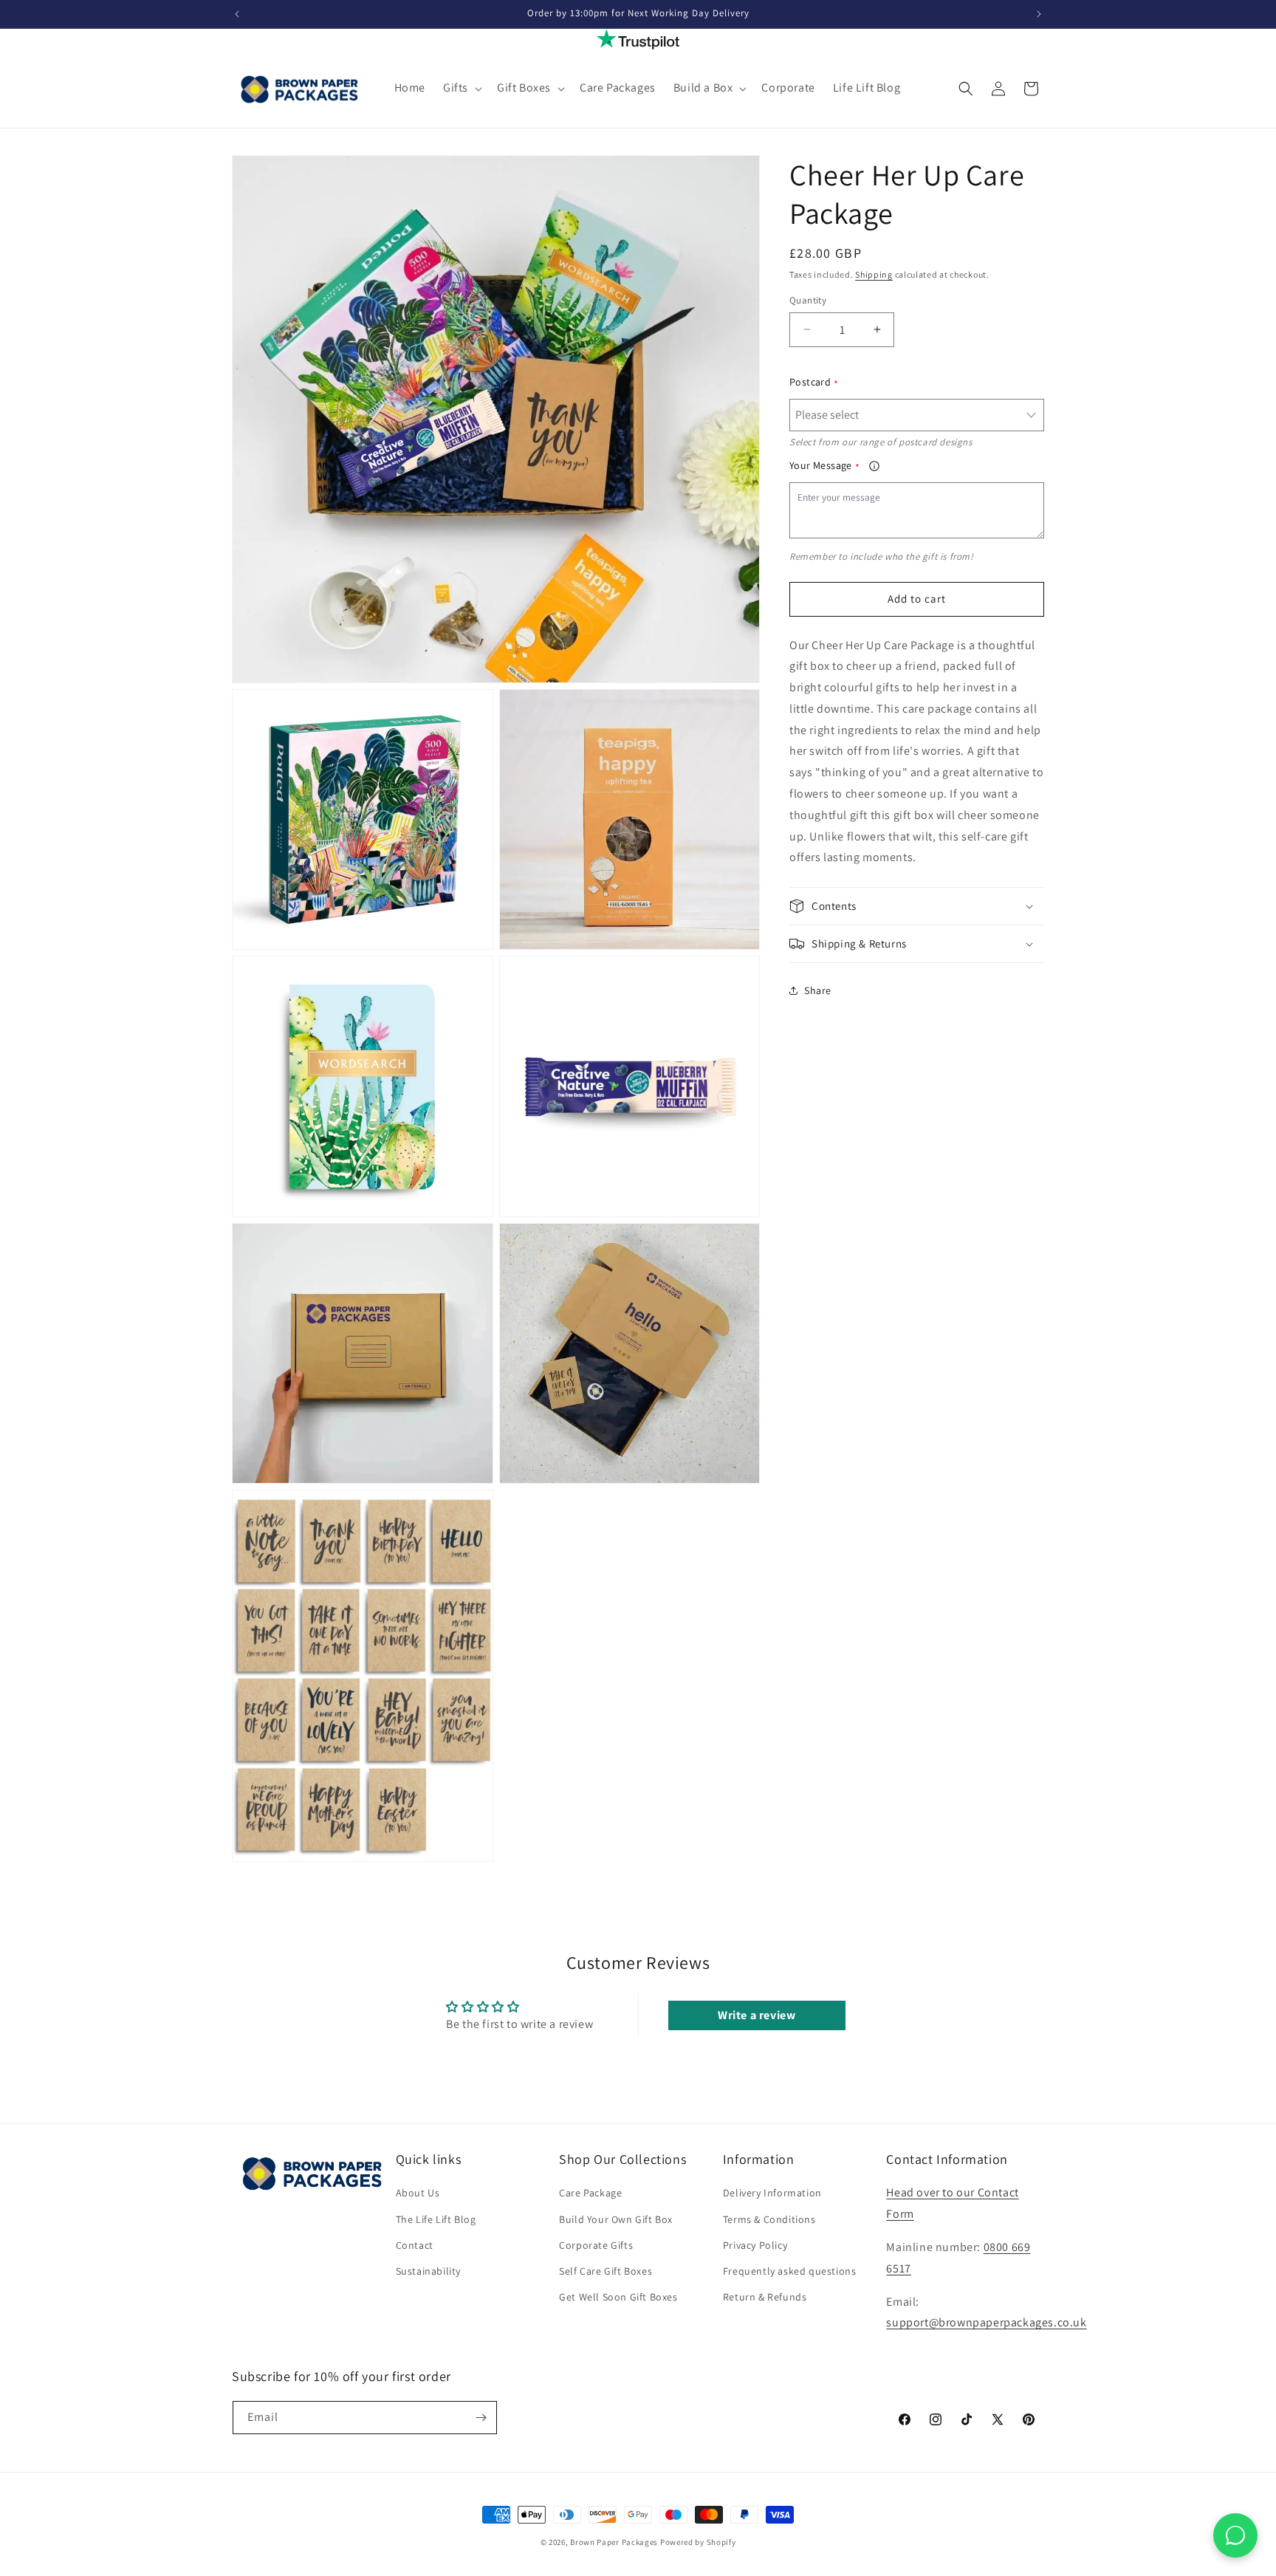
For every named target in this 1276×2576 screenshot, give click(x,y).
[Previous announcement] (237, 14)
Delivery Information (772, 2193)
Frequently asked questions (790, 2271)
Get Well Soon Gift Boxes (618, 2297)
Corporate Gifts (596, 2245)
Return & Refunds (765, 2297)
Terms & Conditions (769, 2219)
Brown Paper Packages (614, 2542)
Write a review (757, 2015)
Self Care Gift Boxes (606, 2271)
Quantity (808, 300)
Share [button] (818, 990)
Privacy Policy (755, 2245)
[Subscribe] (481, 2418)
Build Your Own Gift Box (616, 2219)
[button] (461, 88)
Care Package (590, 2193)
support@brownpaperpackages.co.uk (986, 2322)
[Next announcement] (1039, 14)
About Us (418, 2193)
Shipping (874, 274)
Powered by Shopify (698, 2542)
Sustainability (428, 2271)
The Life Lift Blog (436, 2219)
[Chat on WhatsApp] (1235, 2535)
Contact (415, 2245)
